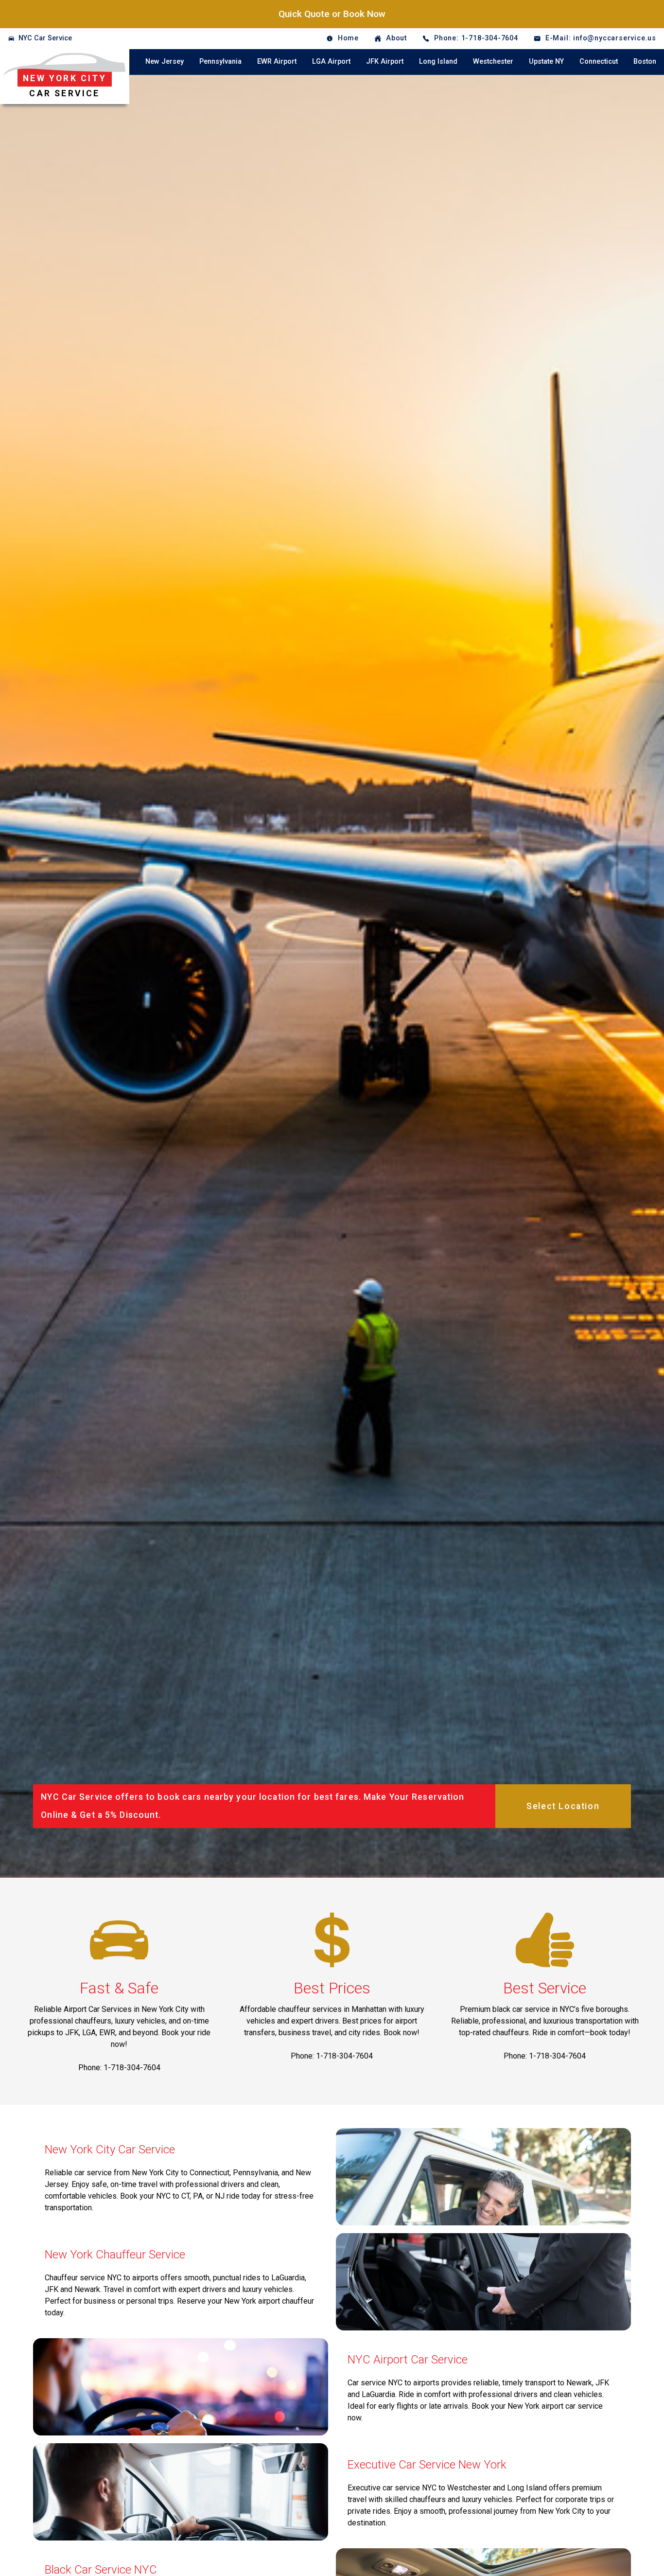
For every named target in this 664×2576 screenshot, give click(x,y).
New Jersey (165, 62)
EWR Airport (277, 62)
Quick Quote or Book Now (332, 14)
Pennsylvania (220, 62)
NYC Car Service (45, 38)
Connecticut (599, 62)
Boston (645, 62)
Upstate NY (546, 62)
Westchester (493, 62)
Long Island (438, 62)
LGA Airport (331, 62)
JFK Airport (385, 62)
